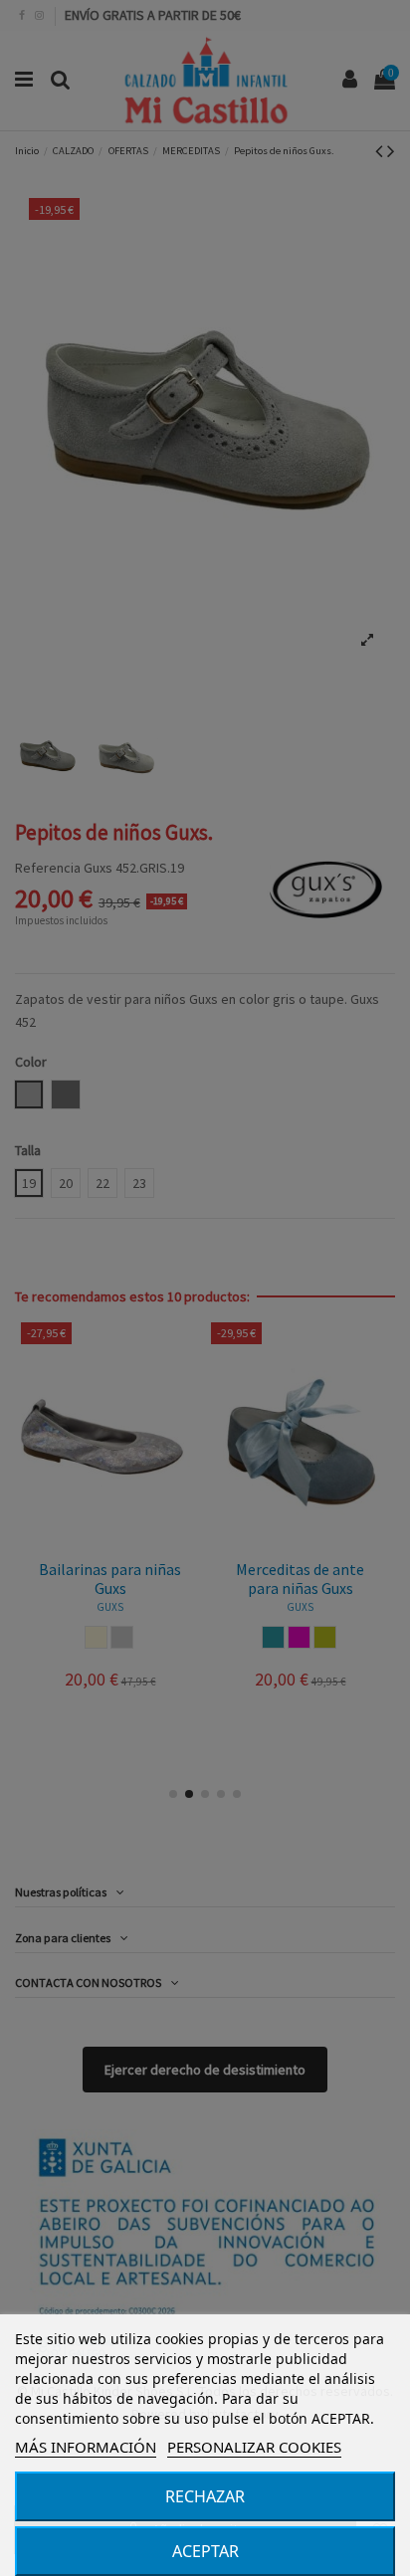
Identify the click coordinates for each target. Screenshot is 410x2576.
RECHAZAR (205, 2496)
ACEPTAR (205, 2551)
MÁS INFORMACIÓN (86, 2447)
